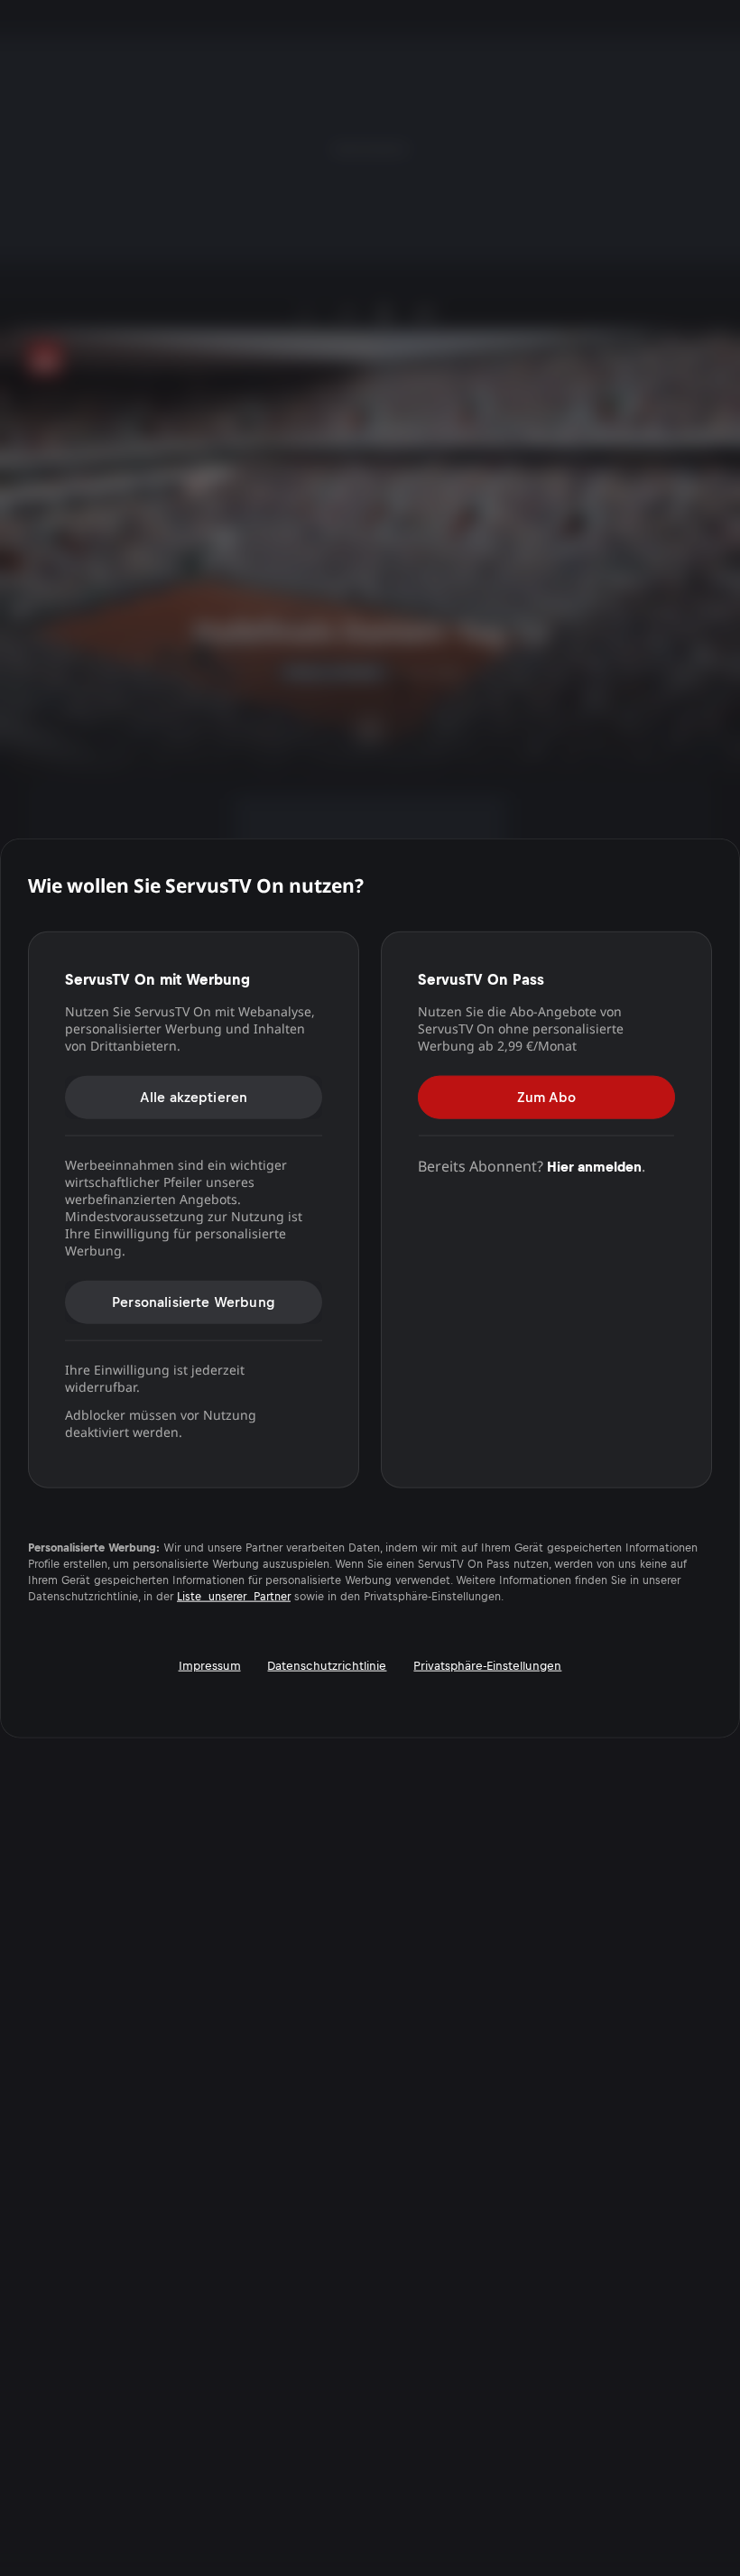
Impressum (210, 1665)
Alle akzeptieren (194, 1096)
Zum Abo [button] (546, 1096)
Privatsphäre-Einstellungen (487, 1665)
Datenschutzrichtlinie (327, 1665)
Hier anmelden (594, 1166)
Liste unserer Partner (234, 1596)
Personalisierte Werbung (194, 1301)
